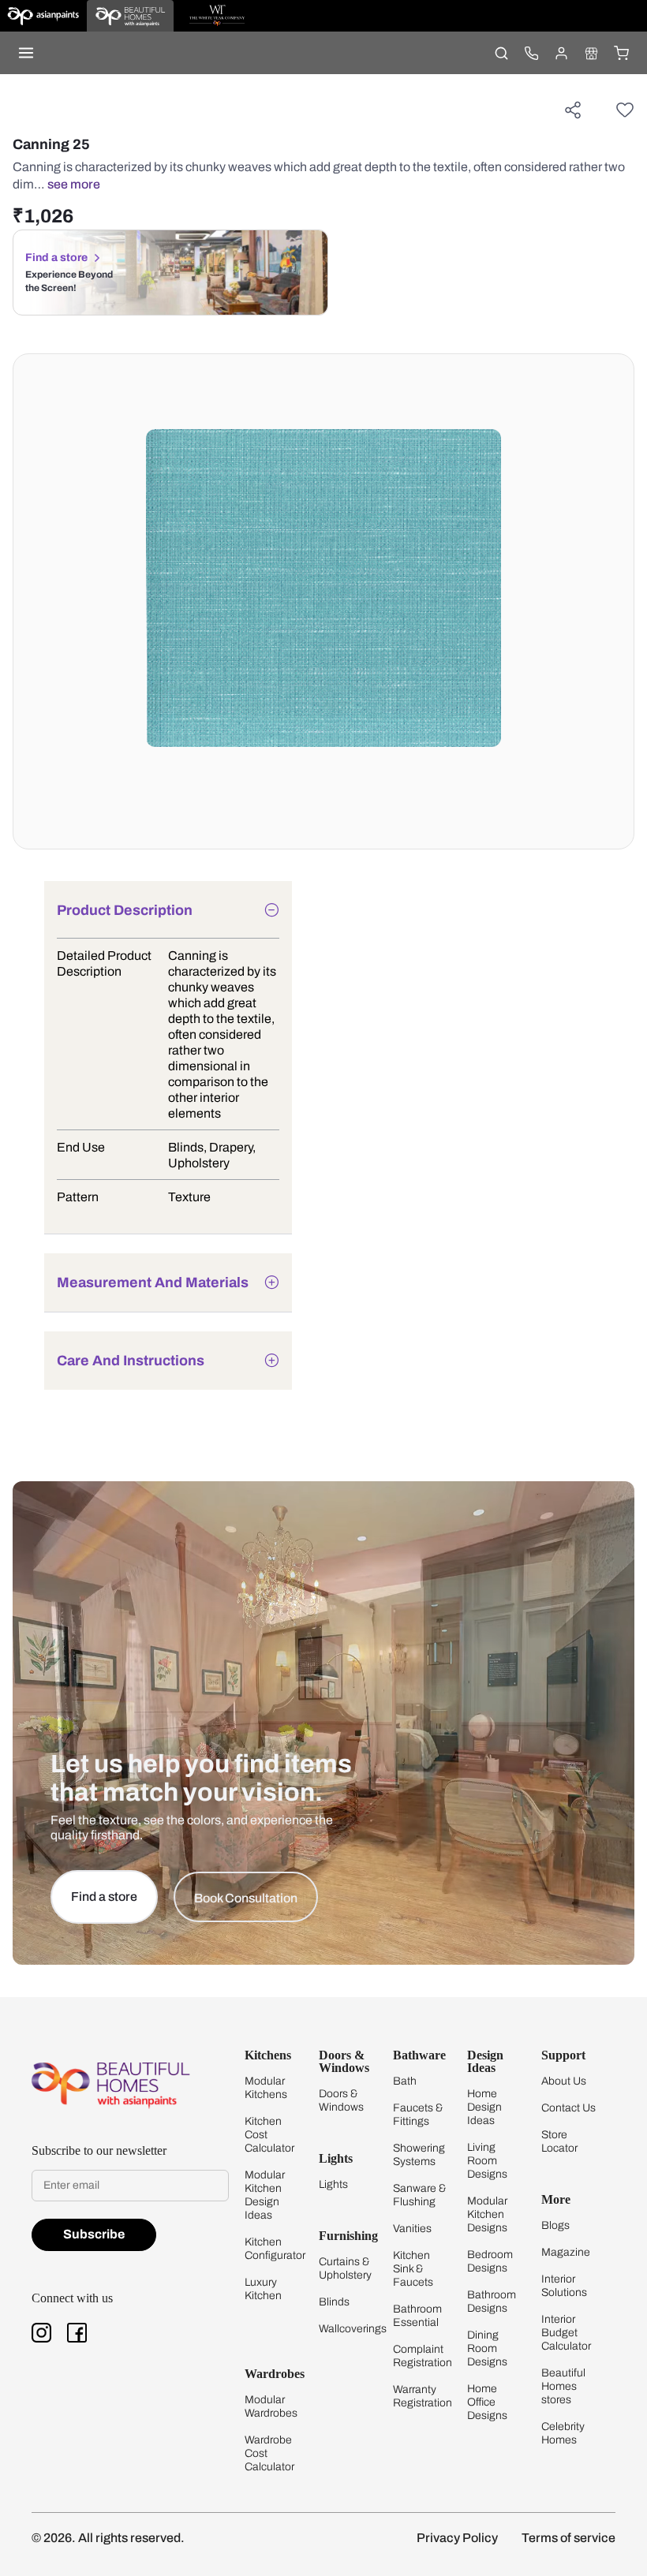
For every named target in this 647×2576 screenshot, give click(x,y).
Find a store (56, 258)
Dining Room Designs (487, 2348)
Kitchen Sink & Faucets (413, 2269)
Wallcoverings (353, 2329)
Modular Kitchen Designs (487, 2214)
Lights (333, 2184)
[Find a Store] (591, 53)
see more (74, 184)
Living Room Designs (487, 2161)
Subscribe (94, 2234)
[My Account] (561, 53)
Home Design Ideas (484, 2107)
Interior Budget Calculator (566, 2333)
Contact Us (568, 2108)
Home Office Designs (487, 2402)
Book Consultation (246, 1898)
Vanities (412, 2229)
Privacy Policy (457, 2538)
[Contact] (531, 53)
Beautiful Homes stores (563, 2386)
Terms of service (568, 2538)
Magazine (566, 2252)
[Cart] (621, 53)
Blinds (334, 2302)
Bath (405, 2081)
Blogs (555, 2225)
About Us (564, 2081)
